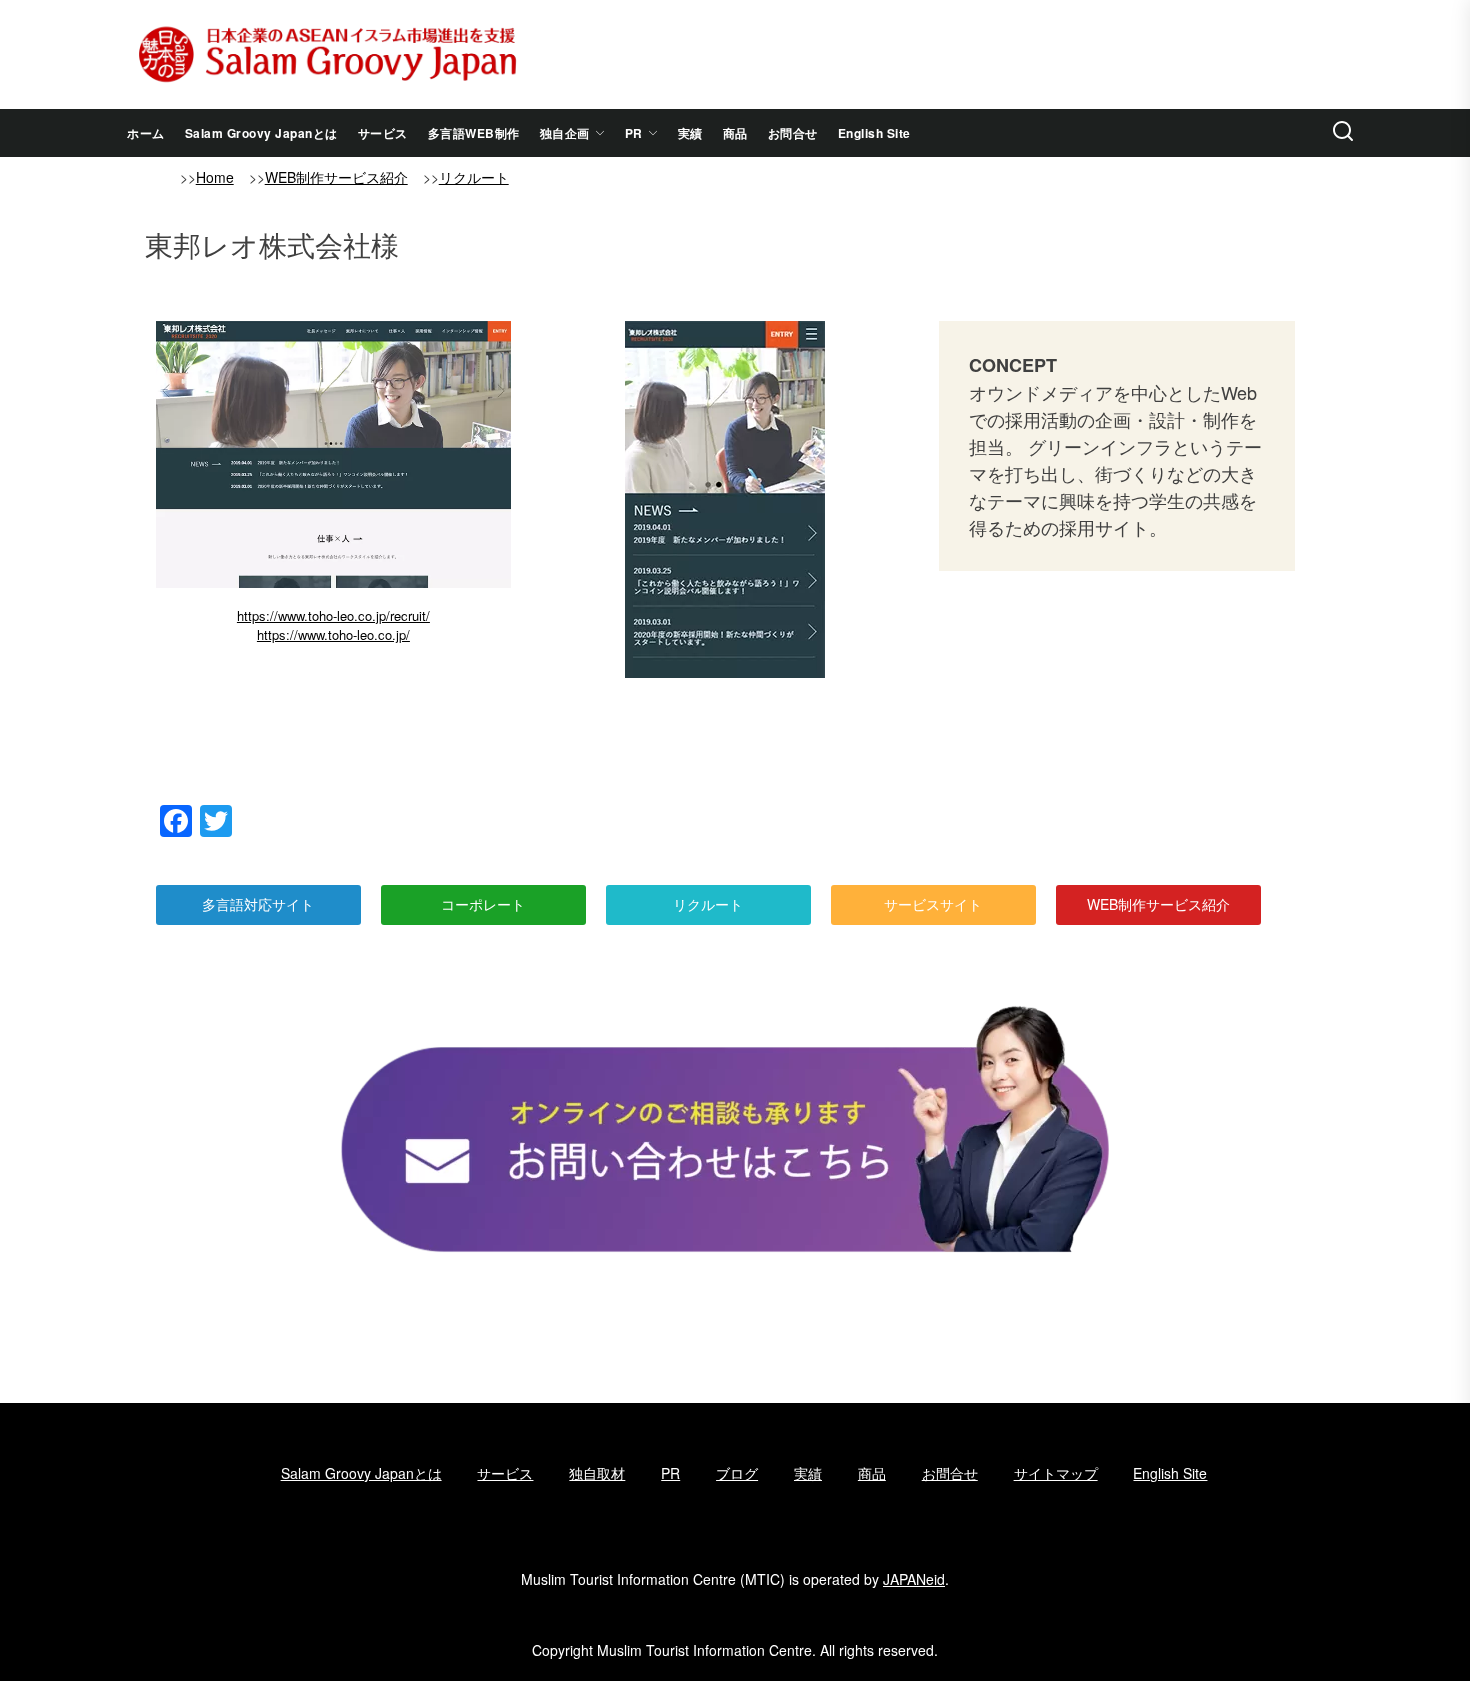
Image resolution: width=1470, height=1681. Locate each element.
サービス (383, 133)
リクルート (474, 177)
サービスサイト (933, 904)
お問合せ (793, 133)
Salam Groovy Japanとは (261, 133)
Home (215, 177)
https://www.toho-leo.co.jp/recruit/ (333, 615)
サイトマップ (1056, 1473)
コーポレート (483, 904)
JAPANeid (914, 1579)
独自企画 (565, 133)
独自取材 (597, 1473)
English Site (874, 133)
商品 (735, 133)
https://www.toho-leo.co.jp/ (333, 634)
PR (634, 133)
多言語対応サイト (258, 904)
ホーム (146, 133)
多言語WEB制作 (474, 133)
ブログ (737, 1473)
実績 (690, 133)
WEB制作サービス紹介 (336, 177)
